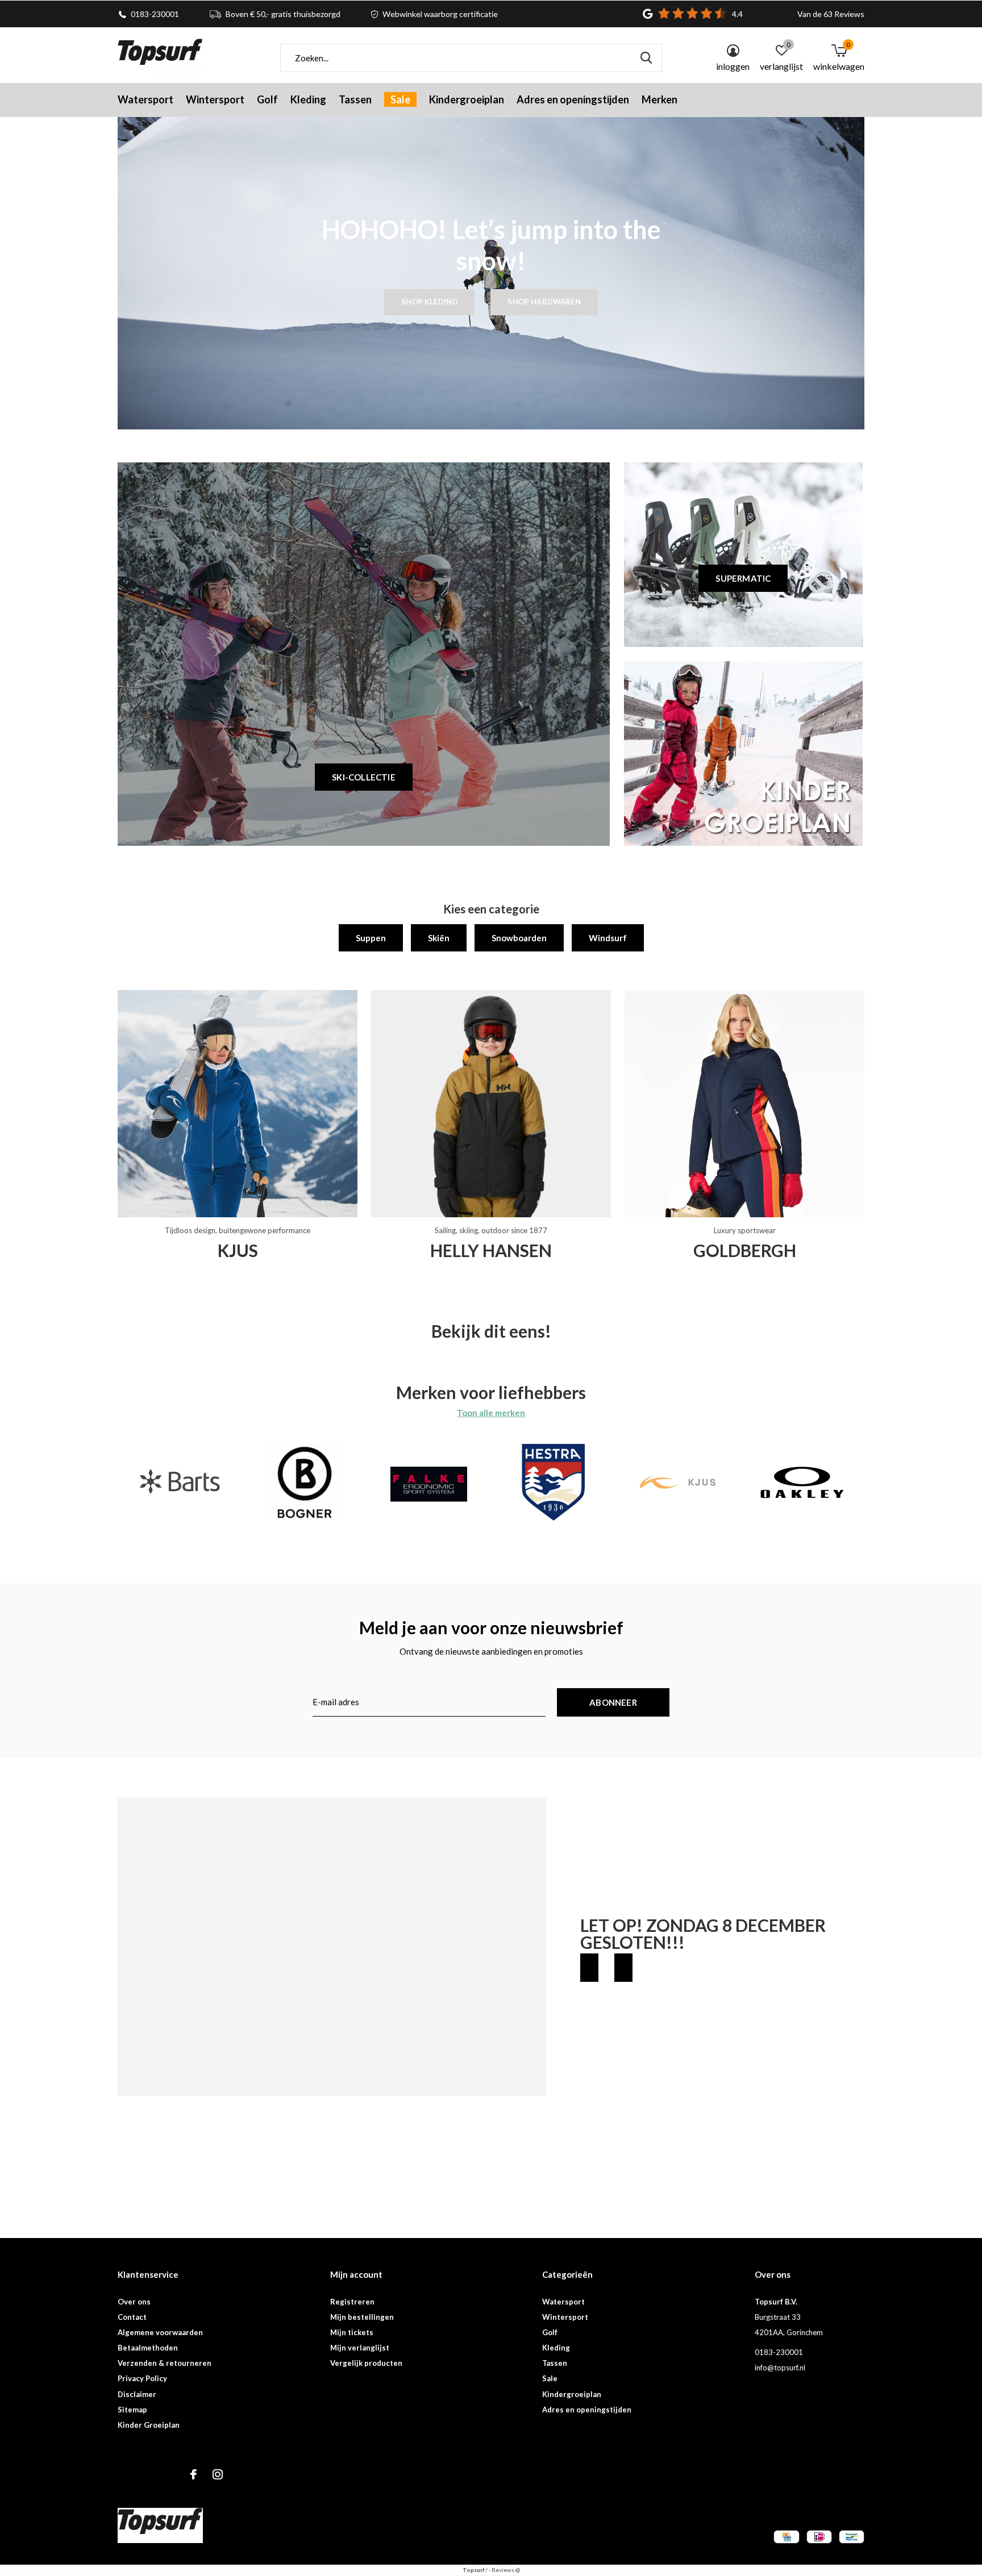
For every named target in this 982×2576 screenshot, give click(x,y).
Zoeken (646, 58)
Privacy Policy (142, 2378)
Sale (400, 99)
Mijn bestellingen (362, 2317)
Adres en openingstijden (573, 99)
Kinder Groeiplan (149, 2425)
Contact (132, 2317)
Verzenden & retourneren (165, 2363)
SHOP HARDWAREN (544, 302)
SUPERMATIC (743, 578)
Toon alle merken (491, 1413)
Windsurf (608, 938)
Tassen (355, 99)
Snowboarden (519, 938)
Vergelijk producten (366, 2363)
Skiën (439, 938)
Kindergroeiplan (467, 99)
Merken (659, 99)
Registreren (352, 2302)
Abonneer (613, 1702)
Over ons (134, 2302)
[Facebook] (194, 2474)
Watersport (145, 99)
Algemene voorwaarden (160, 2332)
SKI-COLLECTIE (364, 777)
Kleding (308, 99)
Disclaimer (137, 2394)
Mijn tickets (352, 2332)
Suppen (371, 938)
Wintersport (215, 99)
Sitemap (132, 2410)
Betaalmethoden (148, 2348)
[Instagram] (218, 2474)
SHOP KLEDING (429, 302)
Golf (267, 99)
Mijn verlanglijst (360, 2348)
